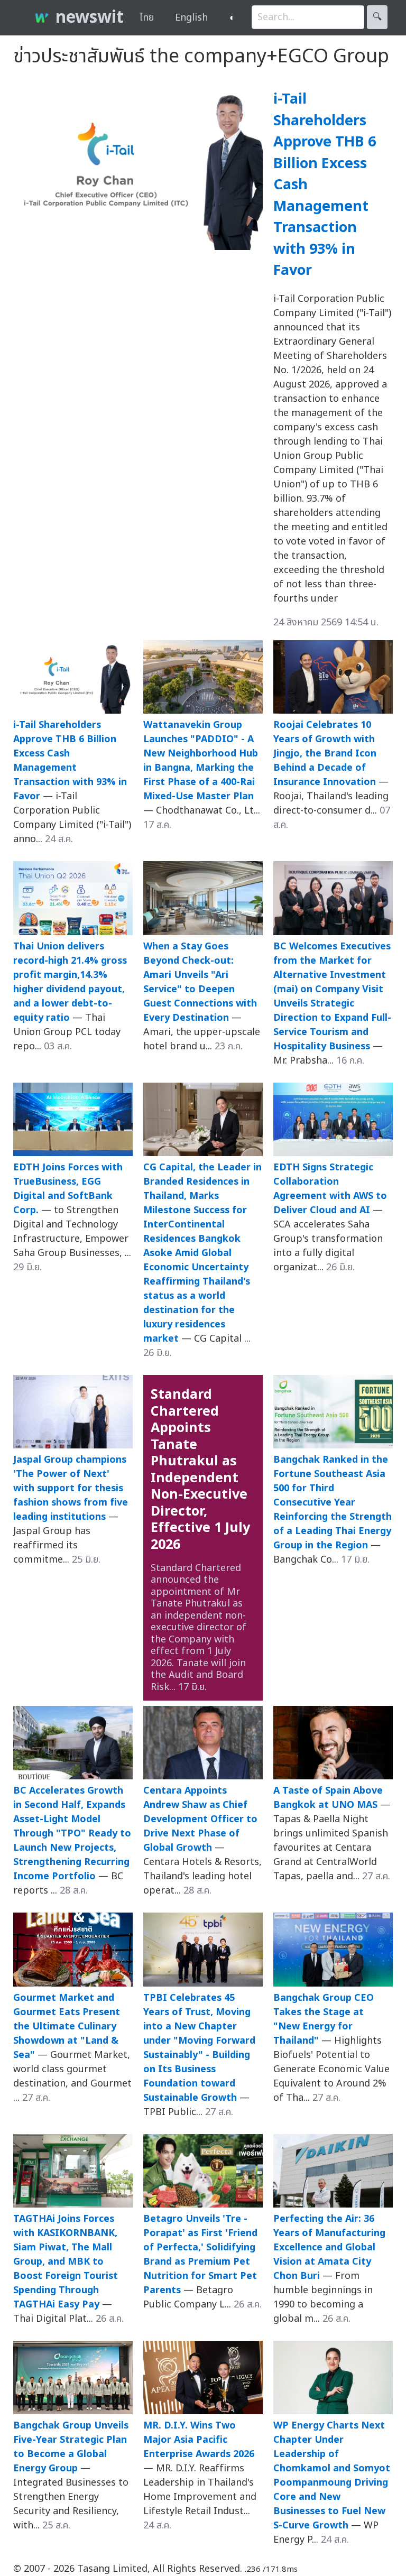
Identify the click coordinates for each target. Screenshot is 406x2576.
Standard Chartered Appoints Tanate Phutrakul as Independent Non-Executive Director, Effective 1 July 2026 (200, 1470)
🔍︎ (377, 17)
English (191, 18)
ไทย (147, 18)
